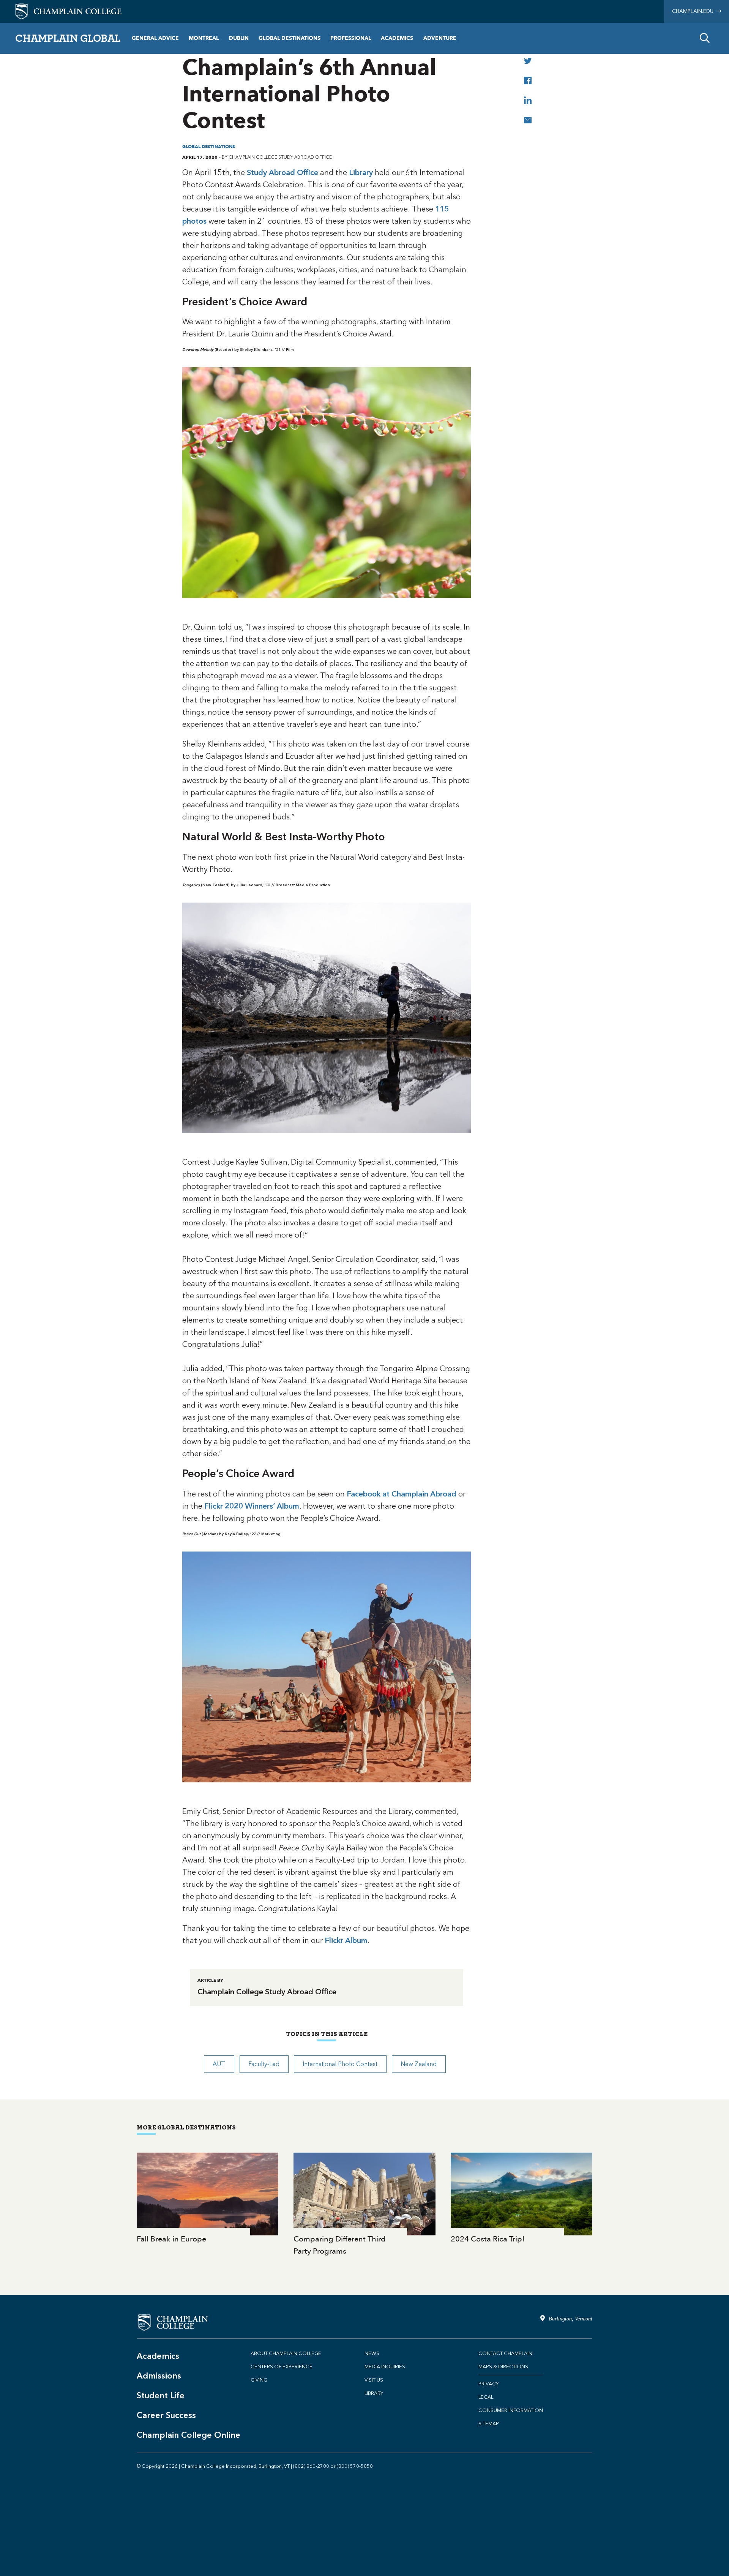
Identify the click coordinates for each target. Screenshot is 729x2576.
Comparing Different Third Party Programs (364, 2205)
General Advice (155, 38)
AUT (219, 2064)
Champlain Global (68, 38)
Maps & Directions (503, 2367)
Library (361, 172)
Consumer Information (511, 2410)
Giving (259, 2380)
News (372, 2353)
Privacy (488, 2384)
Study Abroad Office (282, 172)
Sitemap (489, 2424)
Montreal (204, 38)
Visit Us (374, 2380)
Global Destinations (290, 38)
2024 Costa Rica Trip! (522, 2199)
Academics (397, 38)
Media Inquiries (385, 2367)
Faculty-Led (264, 2064)
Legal (486, 2397)
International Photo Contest (340, 2064)
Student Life (161, 2395)
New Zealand (419, 2064)
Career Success (166, 2415)
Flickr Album (346, 1940)
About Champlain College (286, 2353)
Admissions (159, 2376)
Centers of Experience (282, 2367)
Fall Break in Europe (207, 2199)
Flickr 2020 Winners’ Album (252, 1506)
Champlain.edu (694, 11)
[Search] (705, 38)
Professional (351, 38)
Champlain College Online (189, 2435)
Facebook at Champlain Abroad (402, 1494)
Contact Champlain (505, 2353)
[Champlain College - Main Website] (68, 11)
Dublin (239, 38)
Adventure (440, 38)
